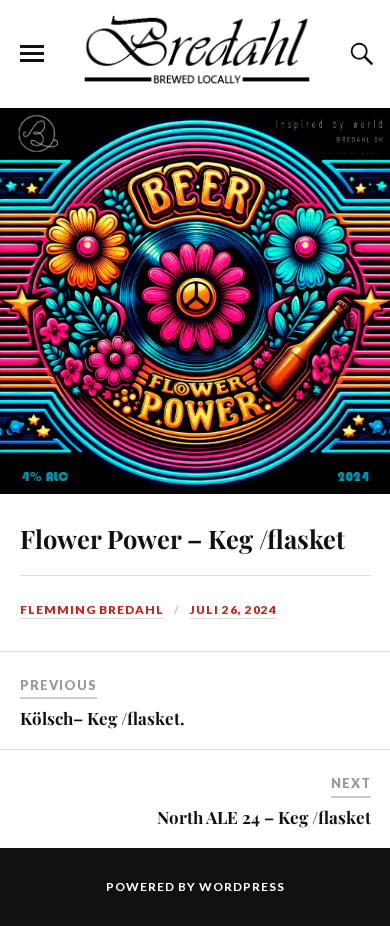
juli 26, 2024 (233, 609)
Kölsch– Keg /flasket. (102, 718)
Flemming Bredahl (92, 609)
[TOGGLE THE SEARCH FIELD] (359, 54)
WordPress (242, 886)
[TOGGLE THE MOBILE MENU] (32, 54)
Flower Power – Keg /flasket (182, 538)
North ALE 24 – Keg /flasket (264, 817)
